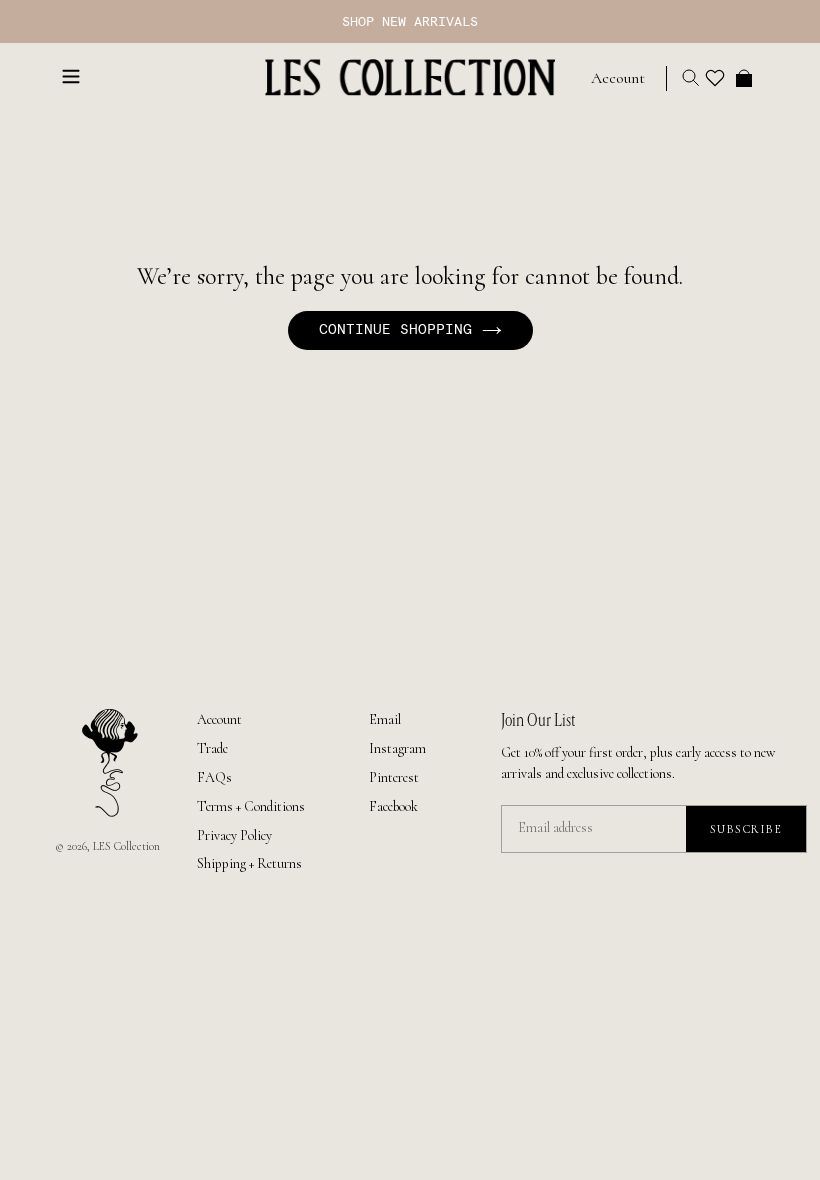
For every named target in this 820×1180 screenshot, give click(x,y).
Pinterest (394, 777)
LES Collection (126, 846)
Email (385, 719)
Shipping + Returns (249, 863)
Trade (212, 748)
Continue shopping (395, 329)
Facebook (393, 806)
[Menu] (71, 75)
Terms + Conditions (251, 806)
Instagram (397, 748)
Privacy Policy (234, 835)
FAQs (214, 777)
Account (219, 719)
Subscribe (746, 829)
